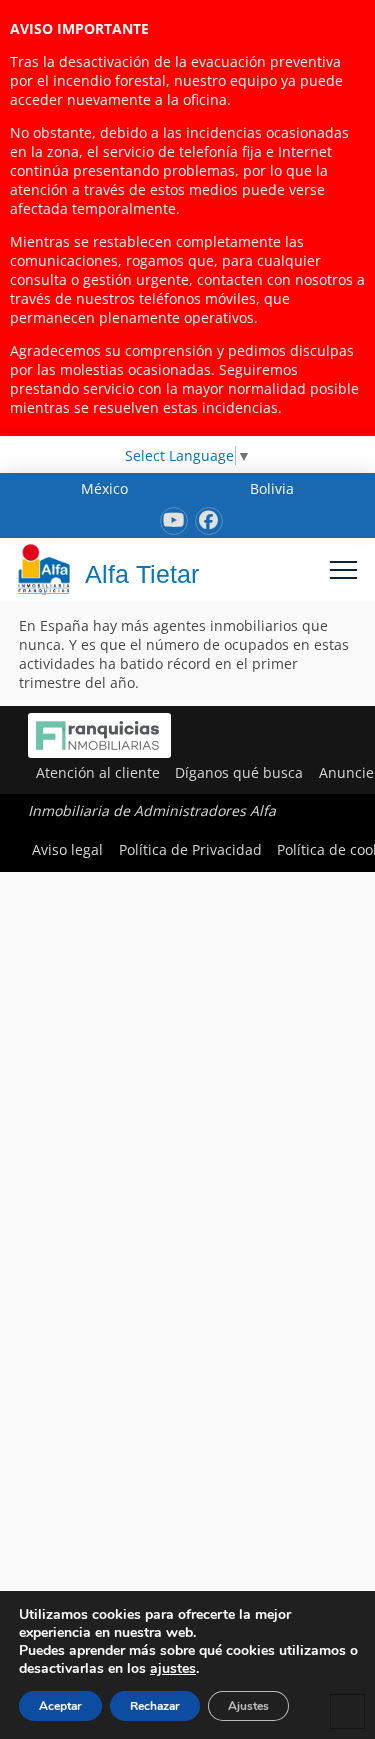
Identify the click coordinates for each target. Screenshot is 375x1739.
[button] (343, 569)
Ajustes (248, 1706)
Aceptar (60, 1706)
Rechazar (155, 1706)
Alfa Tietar (142, 574)
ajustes (173, 1669)
